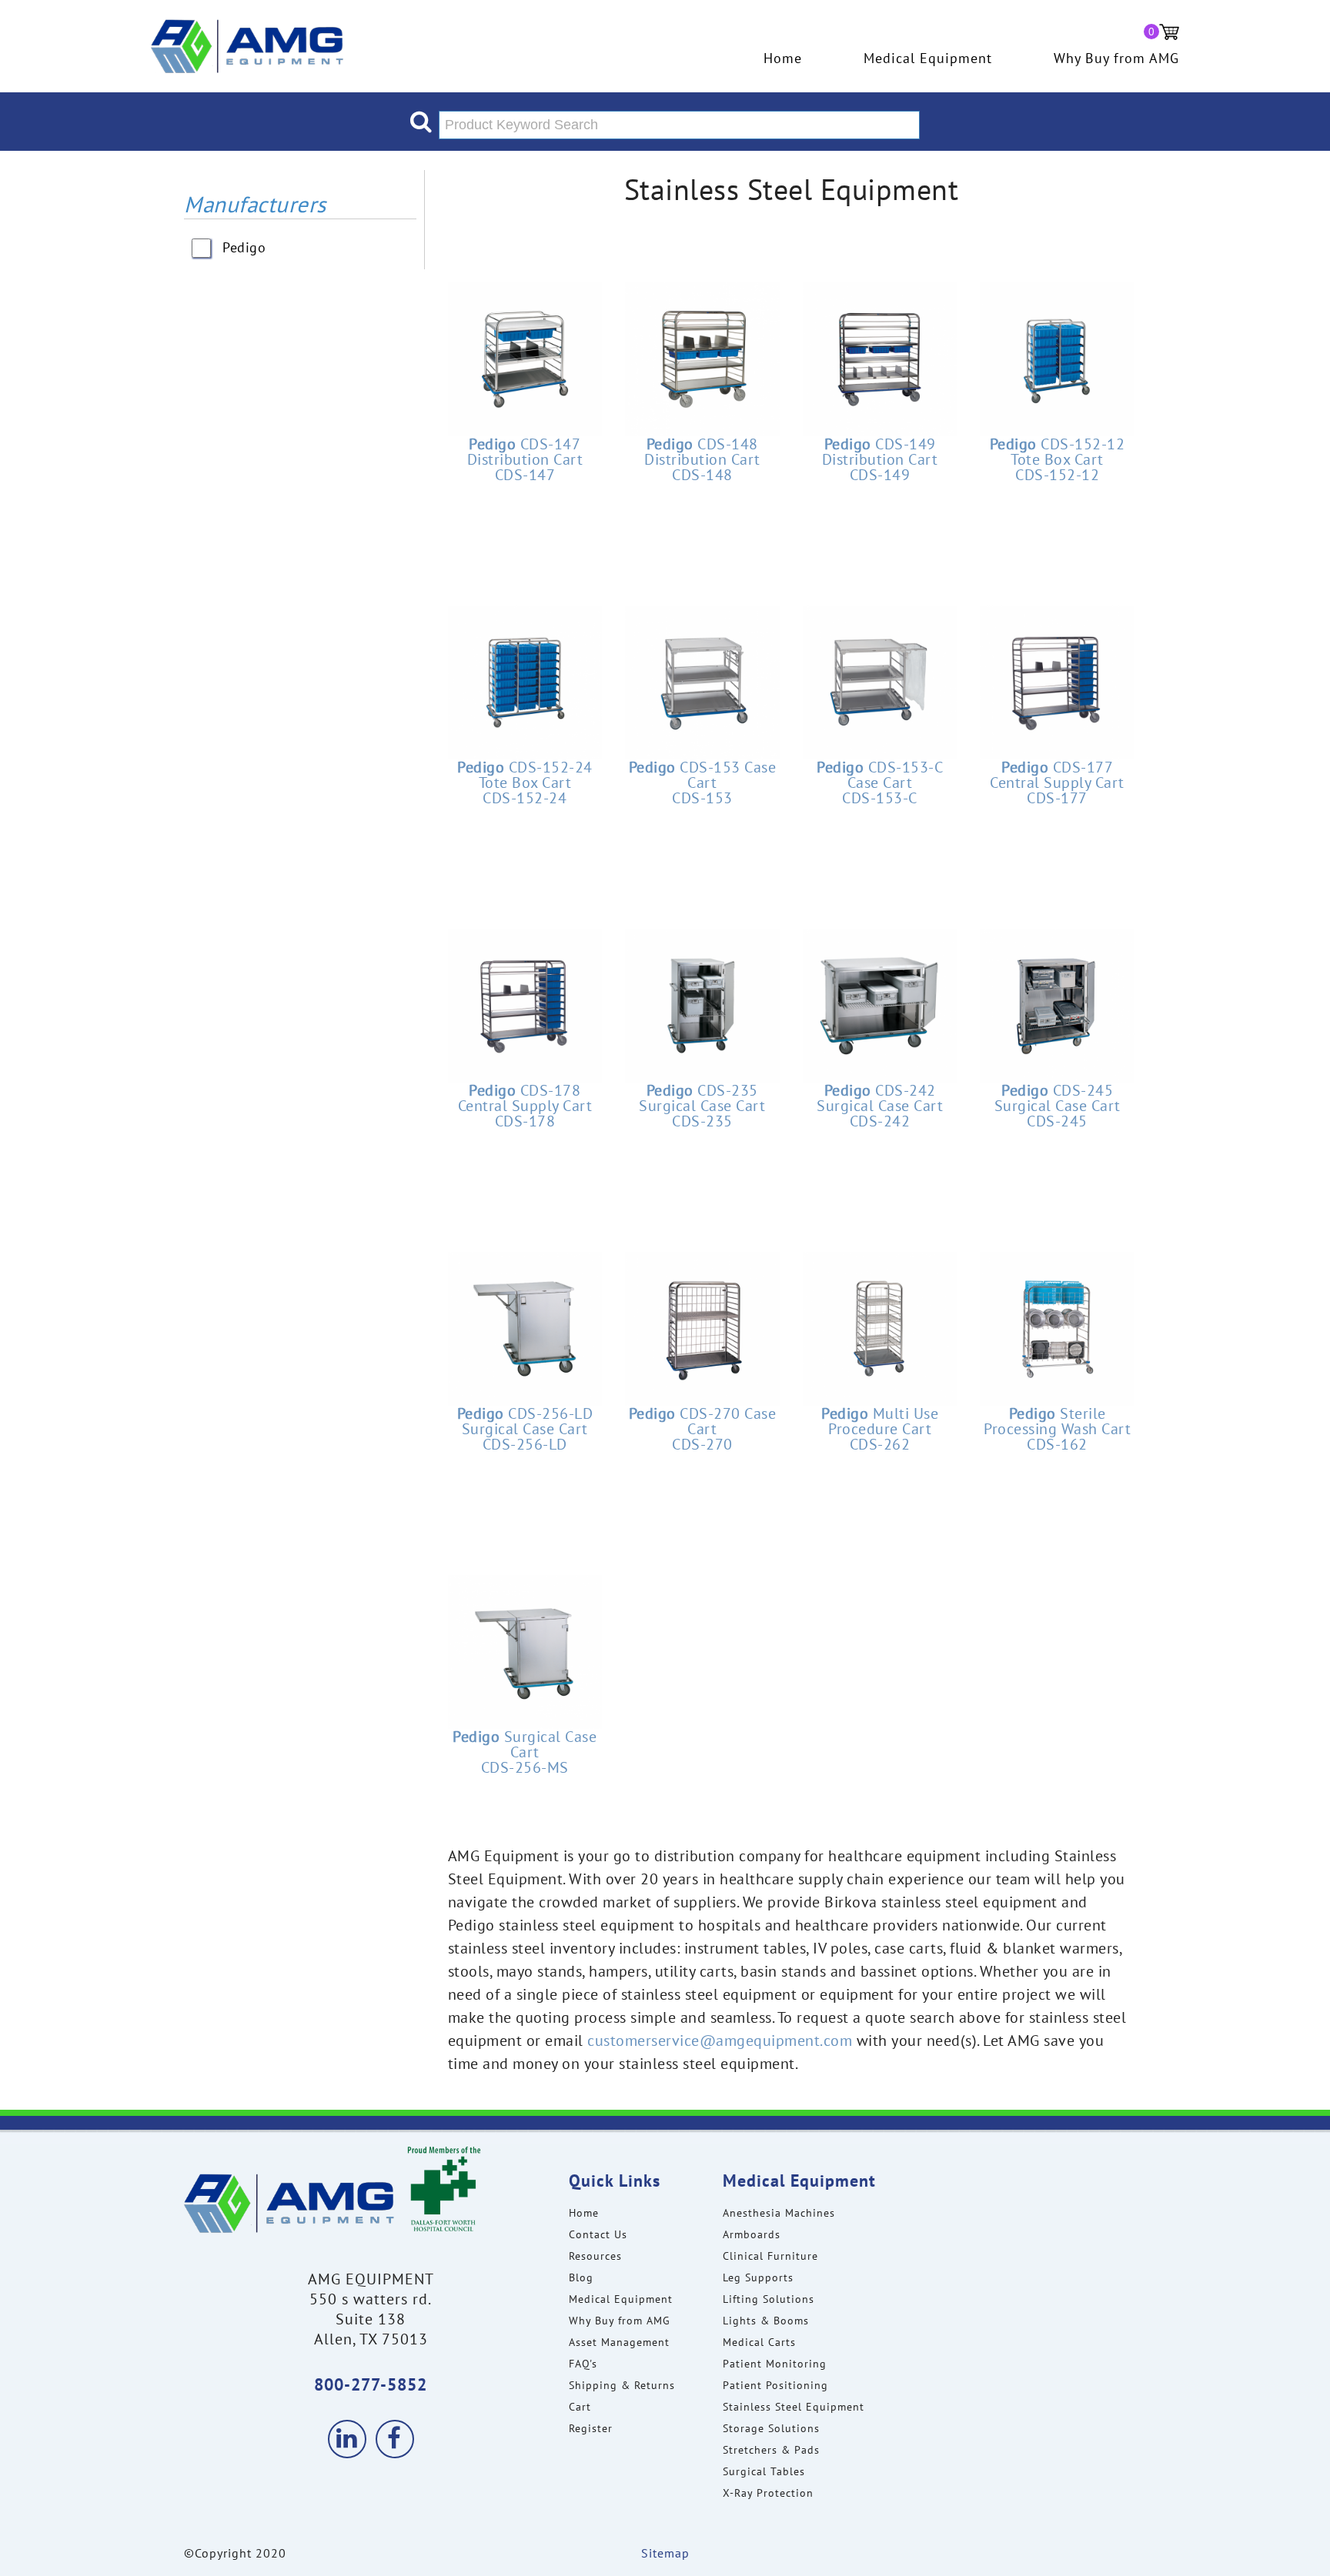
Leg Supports (758, 2277)
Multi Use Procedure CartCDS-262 (880, 1429)
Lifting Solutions (769, 2299)
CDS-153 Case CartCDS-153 (703, 782)
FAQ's (583, 2364)
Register (591, 2428)
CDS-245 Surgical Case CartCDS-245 (1058, 1106)
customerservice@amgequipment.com (720, 2040)
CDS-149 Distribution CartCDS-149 (880, 459)
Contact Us (598, 2234)
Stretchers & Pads (771, 2450)
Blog (581, 2277)
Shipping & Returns (622, 2385)
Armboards (752, 2234)
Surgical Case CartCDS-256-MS (525, 1752)
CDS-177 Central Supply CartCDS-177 (1057, 782)
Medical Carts (759, 2342)
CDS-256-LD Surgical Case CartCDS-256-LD (525, 1429)
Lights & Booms (766, 2321)
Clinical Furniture (770, 2256)
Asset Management (619, 2342)
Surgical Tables (764, 2471)
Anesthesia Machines (779, 2213)
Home (783, 58)
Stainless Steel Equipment (794, 2407)
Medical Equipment (928, 58)
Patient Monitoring (775, 2364)
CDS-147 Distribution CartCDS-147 (525, 459)
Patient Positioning (775, 2385)
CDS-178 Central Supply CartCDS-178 (525, 1106)
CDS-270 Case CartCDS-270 (703, 1429)
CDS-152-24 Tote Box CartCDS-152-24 (525, 782)
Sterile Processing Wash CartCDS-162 (1057, 1429)
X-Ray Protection (768, 2493)
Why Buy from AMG (1116, 58)
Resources (595, 2256)
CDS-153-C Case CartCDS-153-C (880, 782)
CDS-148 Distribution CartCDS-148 (702, 459)
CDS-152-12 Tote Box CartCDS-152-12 (1058, 459)
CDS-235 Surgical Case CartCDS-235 (702, 1106)
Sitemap (665, 2553)
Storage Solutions (771, 2428)
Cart (580, 2407)
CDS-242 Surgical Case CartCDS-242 (880, 1106)
